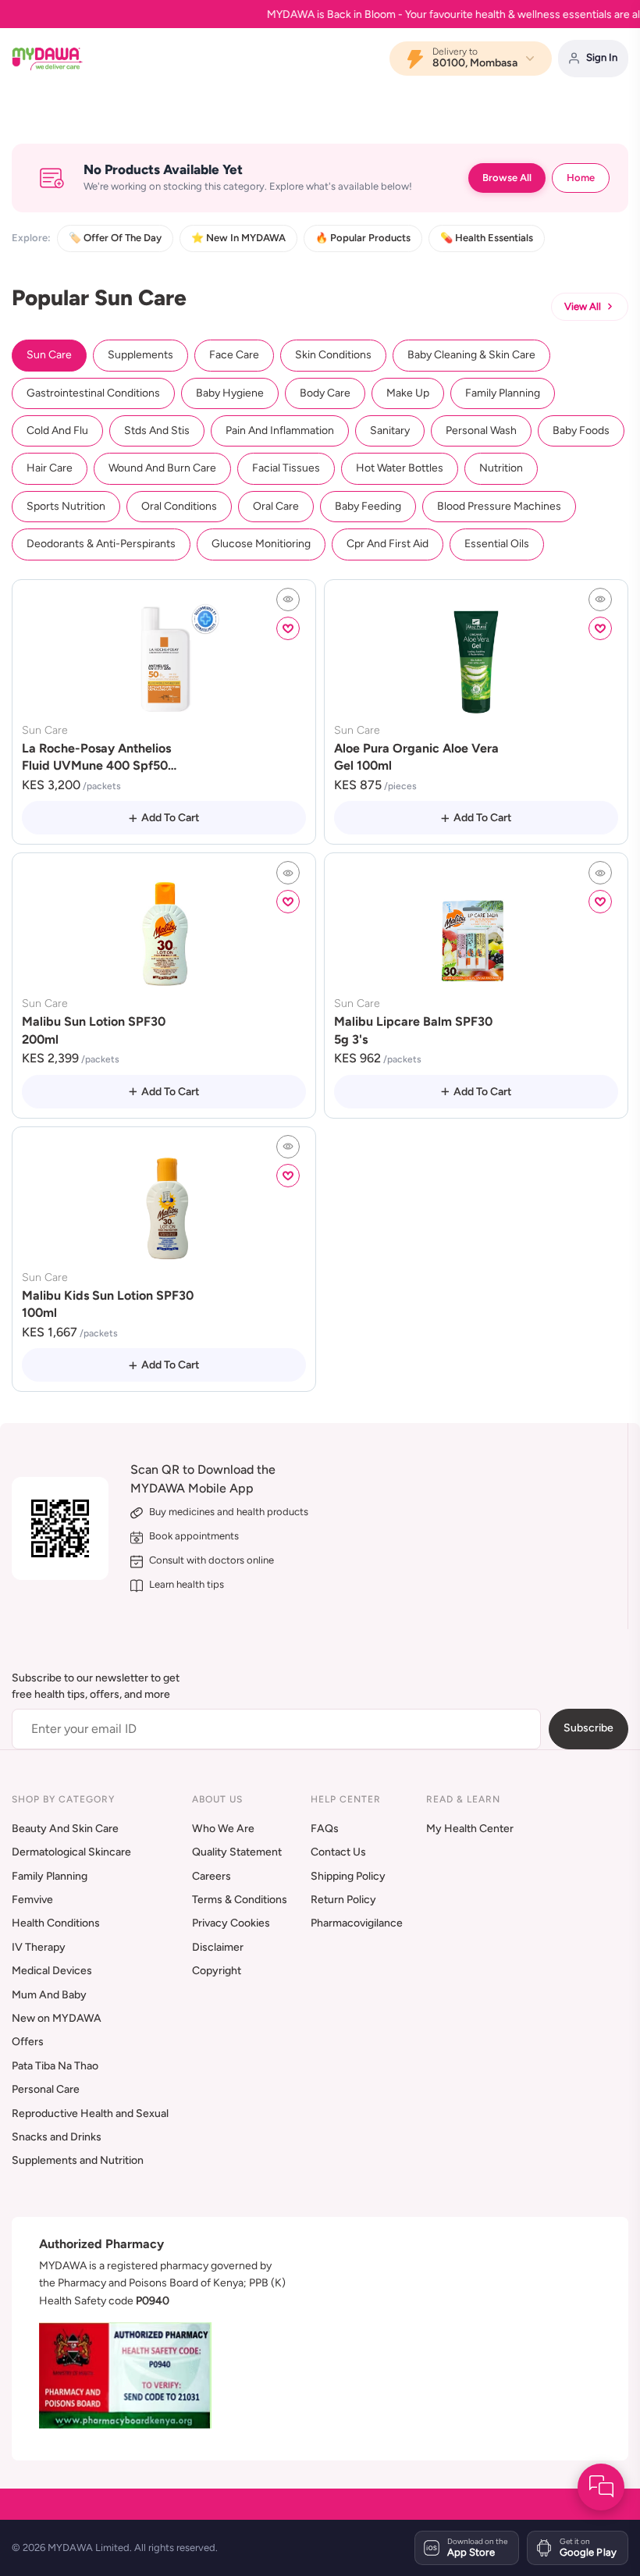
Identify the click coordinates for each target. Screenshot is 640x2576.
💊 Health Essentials (487, 238)
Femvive (32, 1900)
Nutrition (501, 468)
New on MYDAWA (57, 2018)
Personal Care (46, 2089)
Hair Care (50, 468)
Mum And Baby (49, 1995)
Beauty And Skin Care (65, 1829)
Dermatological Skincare (71, 1852)
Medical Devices (52, 1971)
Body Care (325, 393)
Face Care (234, 355)
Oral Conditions (179, 506)
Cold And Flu (57, 431)
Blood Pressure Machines (499, 506)
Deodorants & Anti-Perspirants (101, 544)
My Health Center (470, 1829)
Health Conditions (56, 1923)
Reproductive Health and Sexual (90, 2113)
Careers (212, 1876)
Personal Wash (481, 431)
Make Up (408, 393)
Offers (28, 2042)
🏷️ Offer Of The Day (115, 238)
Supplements (140, 355)
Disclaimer (218, 1947)
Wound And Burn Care (162, 468)
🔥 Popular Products (363, 238)
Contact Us (338, 1852)
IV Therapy (39, 1947)
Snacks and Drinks (57, 2137)
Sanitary (390, 431)
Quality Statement (237, 1852)
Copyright (217, 1971)
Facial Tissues (286, 468)
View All (583, 306)
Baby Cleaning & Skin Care (471, 355)
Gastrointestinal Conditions (93, 393)
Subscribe (588, 1728)
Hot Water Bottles (400, 468)
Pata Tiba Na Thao (55, 2066)
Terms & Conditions (240, 1900)
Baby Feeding (368, 506)
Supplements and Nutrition (78, 2160)
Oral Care (276, 506)
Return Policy (343, 1900)
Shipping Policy (348, 1876)
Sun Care (49, 355)
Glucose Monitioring (261, 544)
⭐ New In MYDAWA (238, 238)
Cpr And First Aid (388, 544)
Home (581, 178)
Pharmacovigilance (357, 1923)
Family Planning (503, 393)
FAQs (325, 1829)
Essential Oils (497, 544)
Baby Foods (581, 431)
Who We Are (223, 1829)
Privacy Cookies (231, 1923)
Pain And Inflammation (280, 431)
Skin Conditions (333, 355)
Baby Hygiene (230, 393)
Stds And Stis (157, 431)
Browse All (507, 178)
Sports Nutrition (66, 506)
